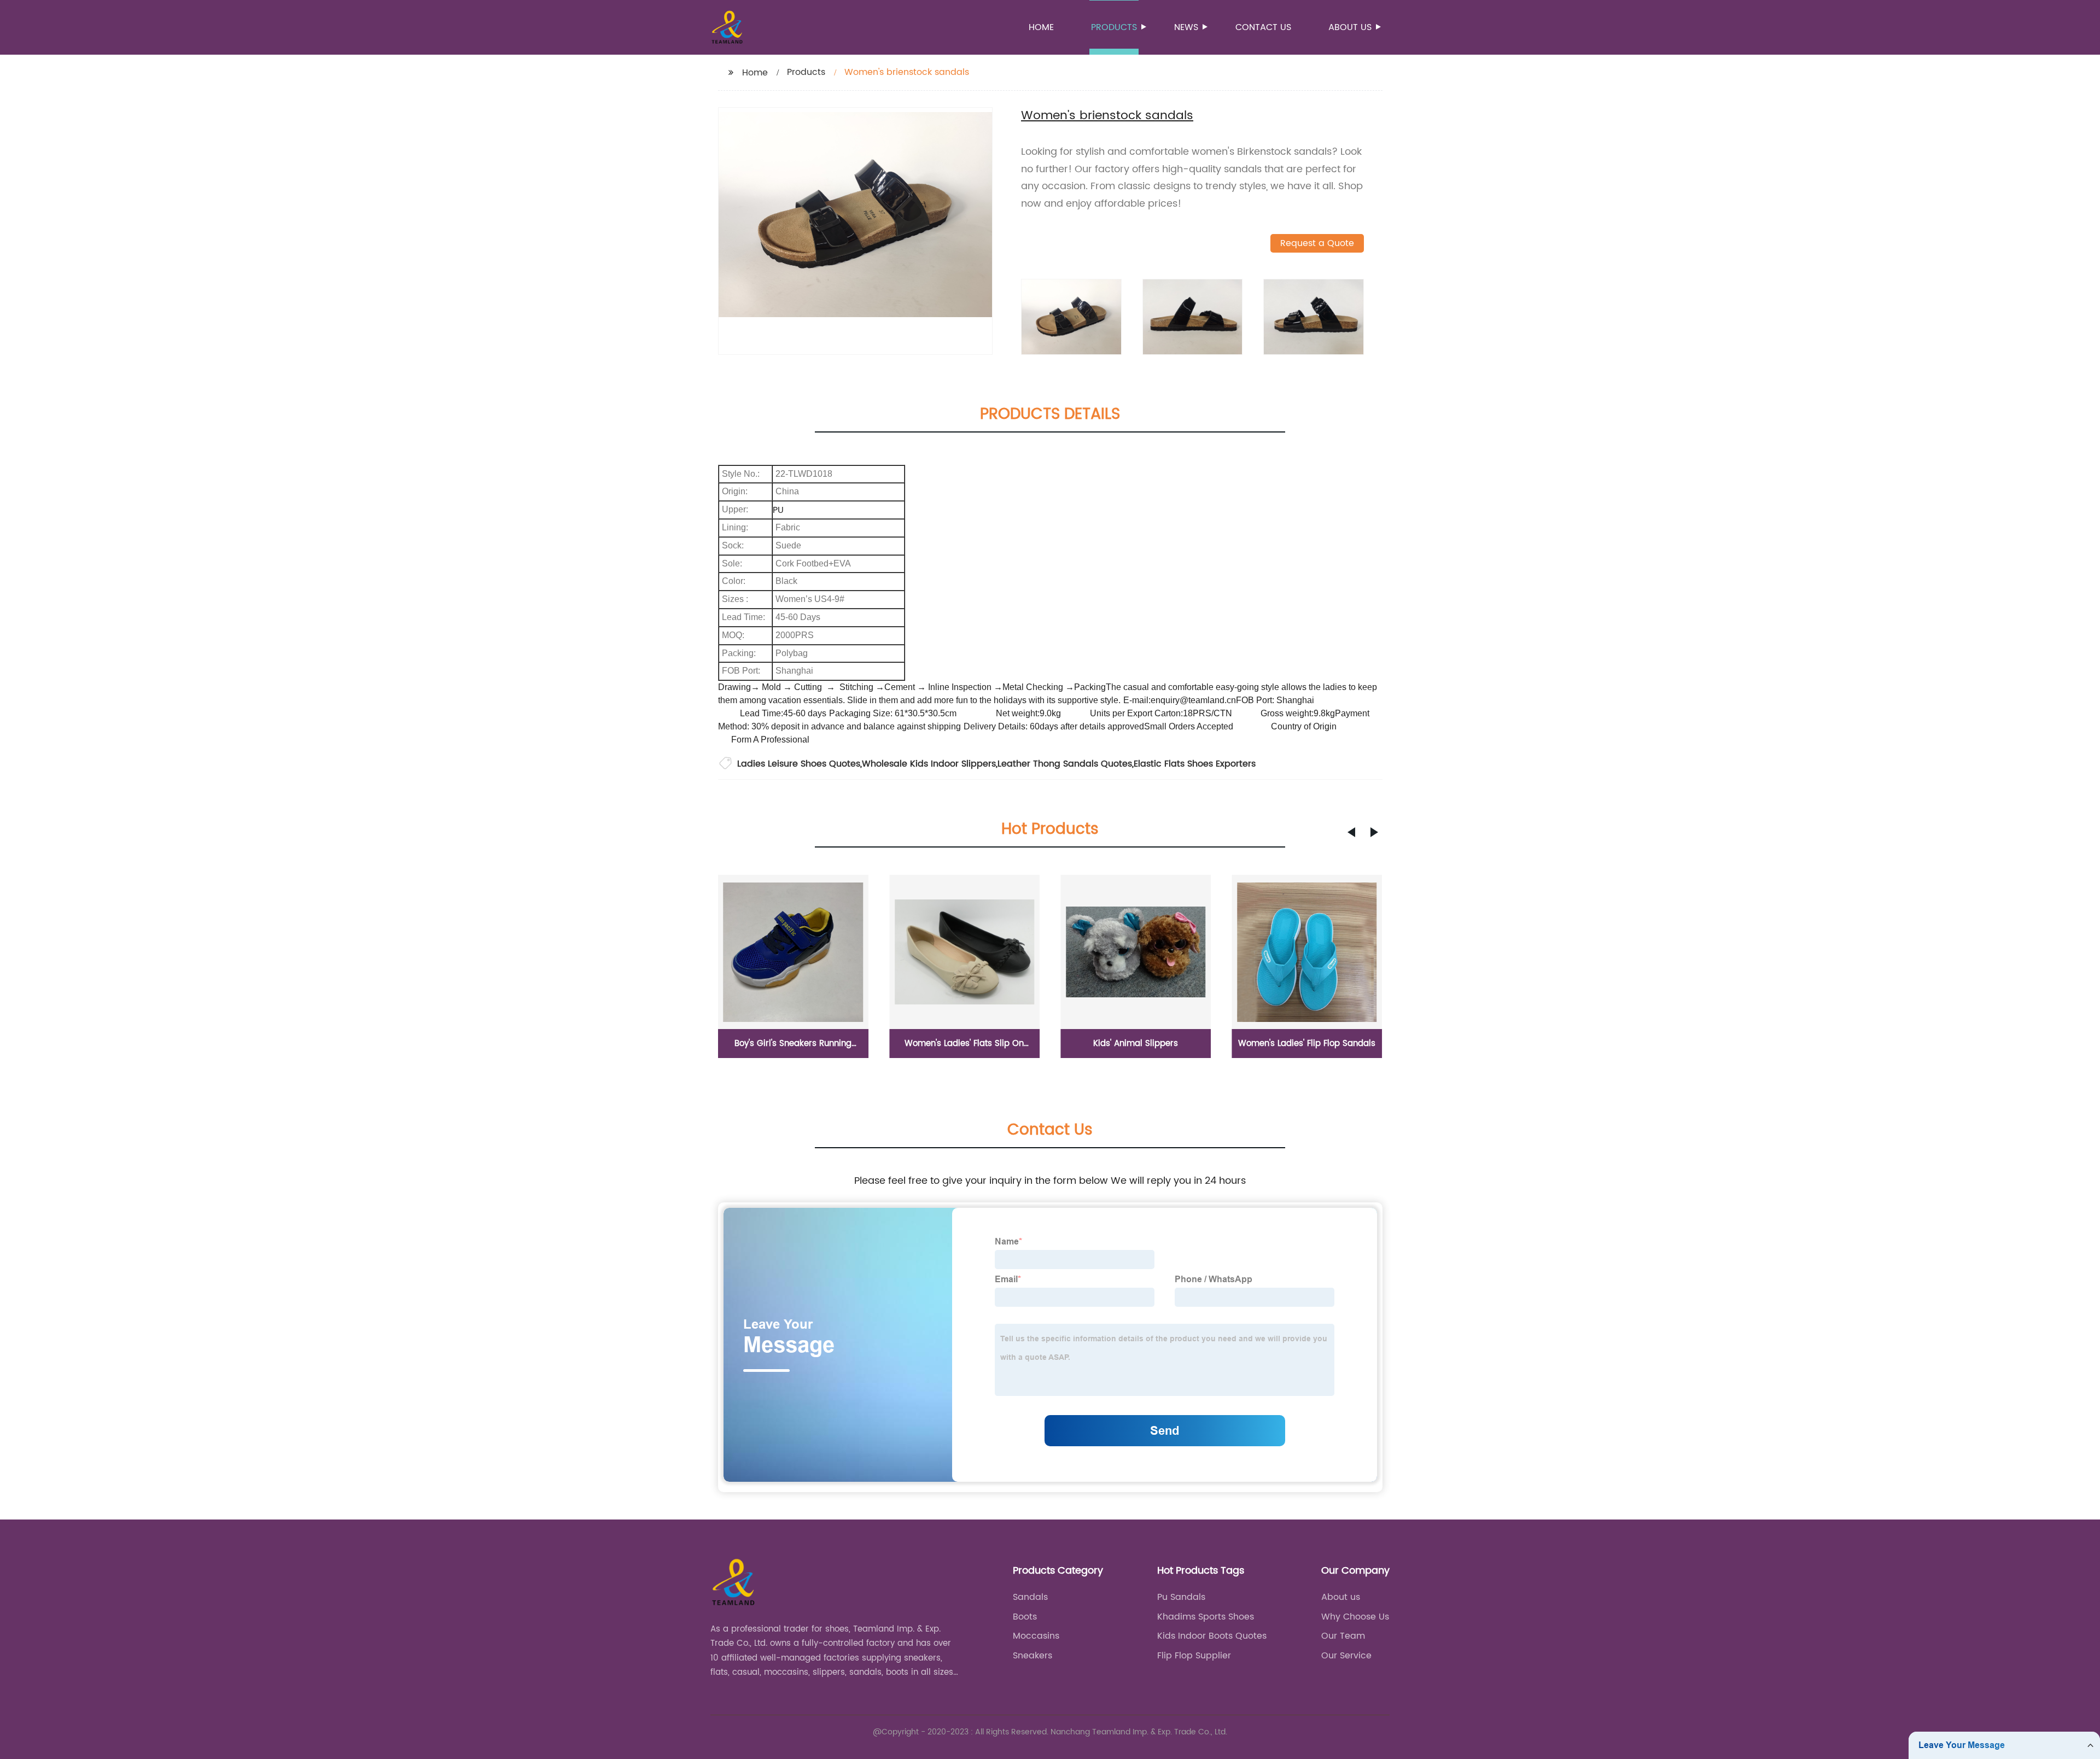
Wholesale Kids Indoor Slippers (929, 764)
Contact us (1263, 27)
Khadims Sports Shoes (1206, 1617)
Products (1114, 27)
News (1186, 27)
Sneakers (1032, 1656)
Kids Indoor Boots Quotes (1212, 1636)
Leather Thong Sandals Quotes (1065, 764)
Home (1041, 27)
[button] (1351, 832)
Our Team (1343, 1636)
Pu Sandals (1181, 1597)
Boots (1025, 1617)
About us (1350, 27)
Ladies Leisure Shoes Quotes (799, 764)
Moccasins (1036, 1636)
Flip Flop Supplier (1194, 1656)
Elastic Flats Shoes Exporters (1195, 764)
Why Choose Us (1355, 1617)
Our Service (1346, 1656)
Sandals (1030, 1597)
